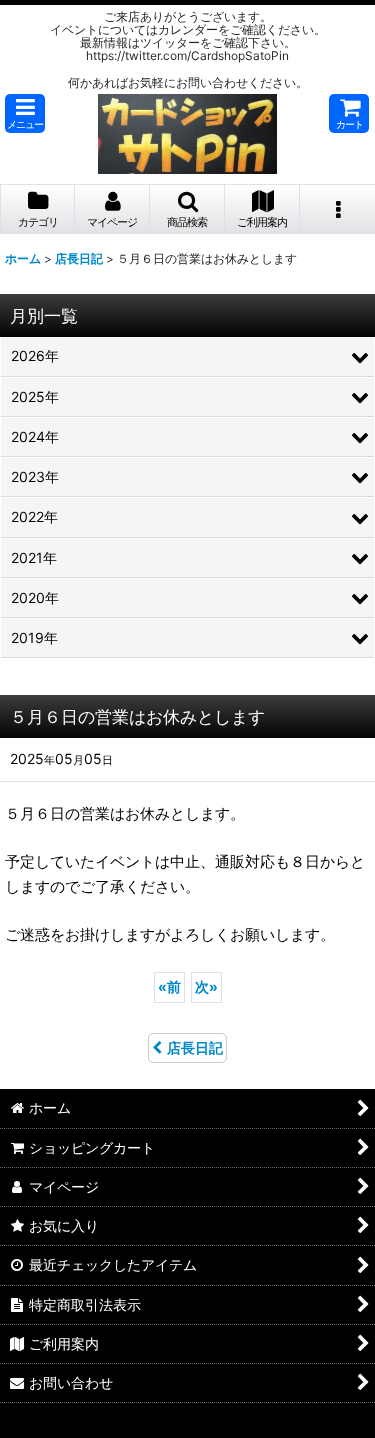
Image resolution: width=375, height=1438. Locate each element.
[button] (25, 113)
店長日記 (195, 1047)
